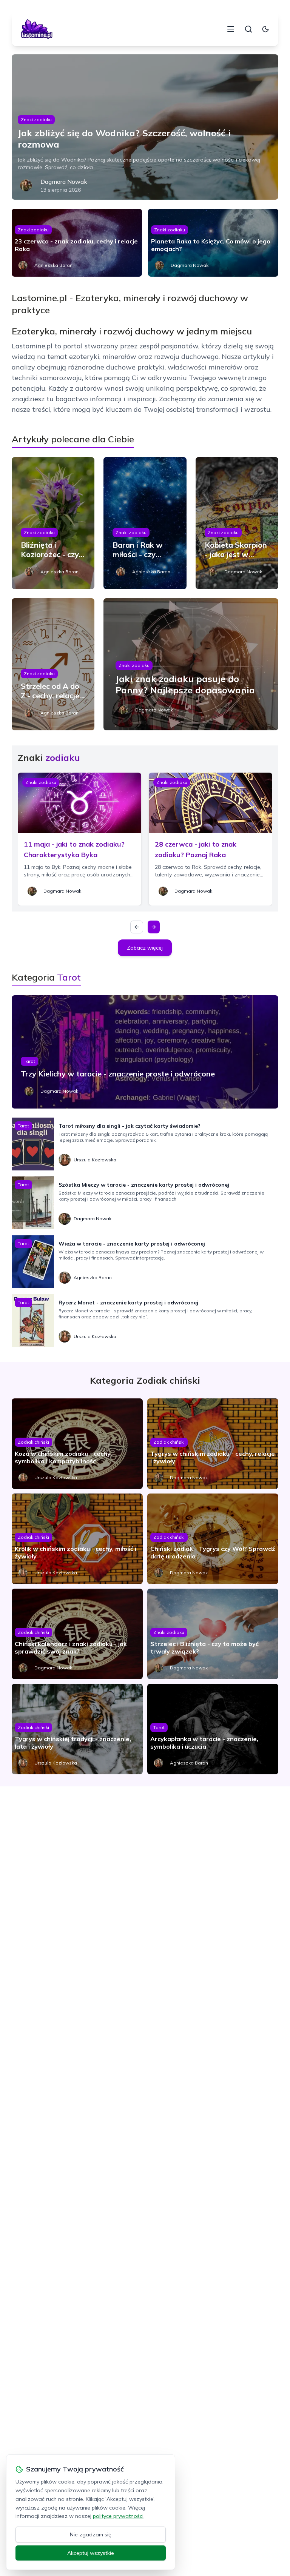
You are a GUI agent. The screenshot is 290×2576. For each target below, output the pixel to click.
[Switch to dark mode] (265, 29)
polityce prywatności (118, 2516)
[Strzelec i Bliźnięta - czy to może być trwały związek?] (213, 1634)
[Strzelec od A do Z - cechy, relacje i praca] (53, 664)
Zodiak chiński (33, 1442)
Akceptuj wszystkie (91, 2553)
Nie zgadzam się (91, 2534)
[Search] (248, 29)
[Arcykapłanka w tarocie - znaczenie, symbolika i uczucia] (213, 1729)
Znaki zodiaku (36, 119)
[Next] (154, 927)
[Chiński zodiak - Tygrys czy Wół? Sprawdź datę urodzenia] (213, 1539)
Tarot (29, 1061)
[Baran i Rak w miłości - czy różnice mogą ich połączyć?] (145, 523)
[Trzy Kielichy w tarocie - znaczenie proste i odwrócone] (145, 1052)
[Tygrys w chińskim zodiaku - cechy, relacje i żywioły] (213, 1444)
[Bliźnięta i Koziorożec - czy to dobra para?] (53, 523)
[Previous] (137, 927)
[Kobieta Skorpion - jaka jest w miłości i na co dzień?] (237, 523)
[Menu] (231, 29)
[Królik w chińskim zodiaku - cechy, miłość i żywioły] (77, 1539)
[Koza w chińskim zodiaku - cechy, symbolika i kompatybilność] (77, 1444)
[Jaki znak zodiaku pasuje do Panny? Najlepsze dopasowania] (191, 664)
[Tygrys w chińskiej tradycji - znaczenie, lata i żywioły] (77, 1729)
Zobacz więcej (145, 948)
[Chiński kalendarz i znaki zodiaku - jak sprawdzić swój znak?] (77, 1634)
